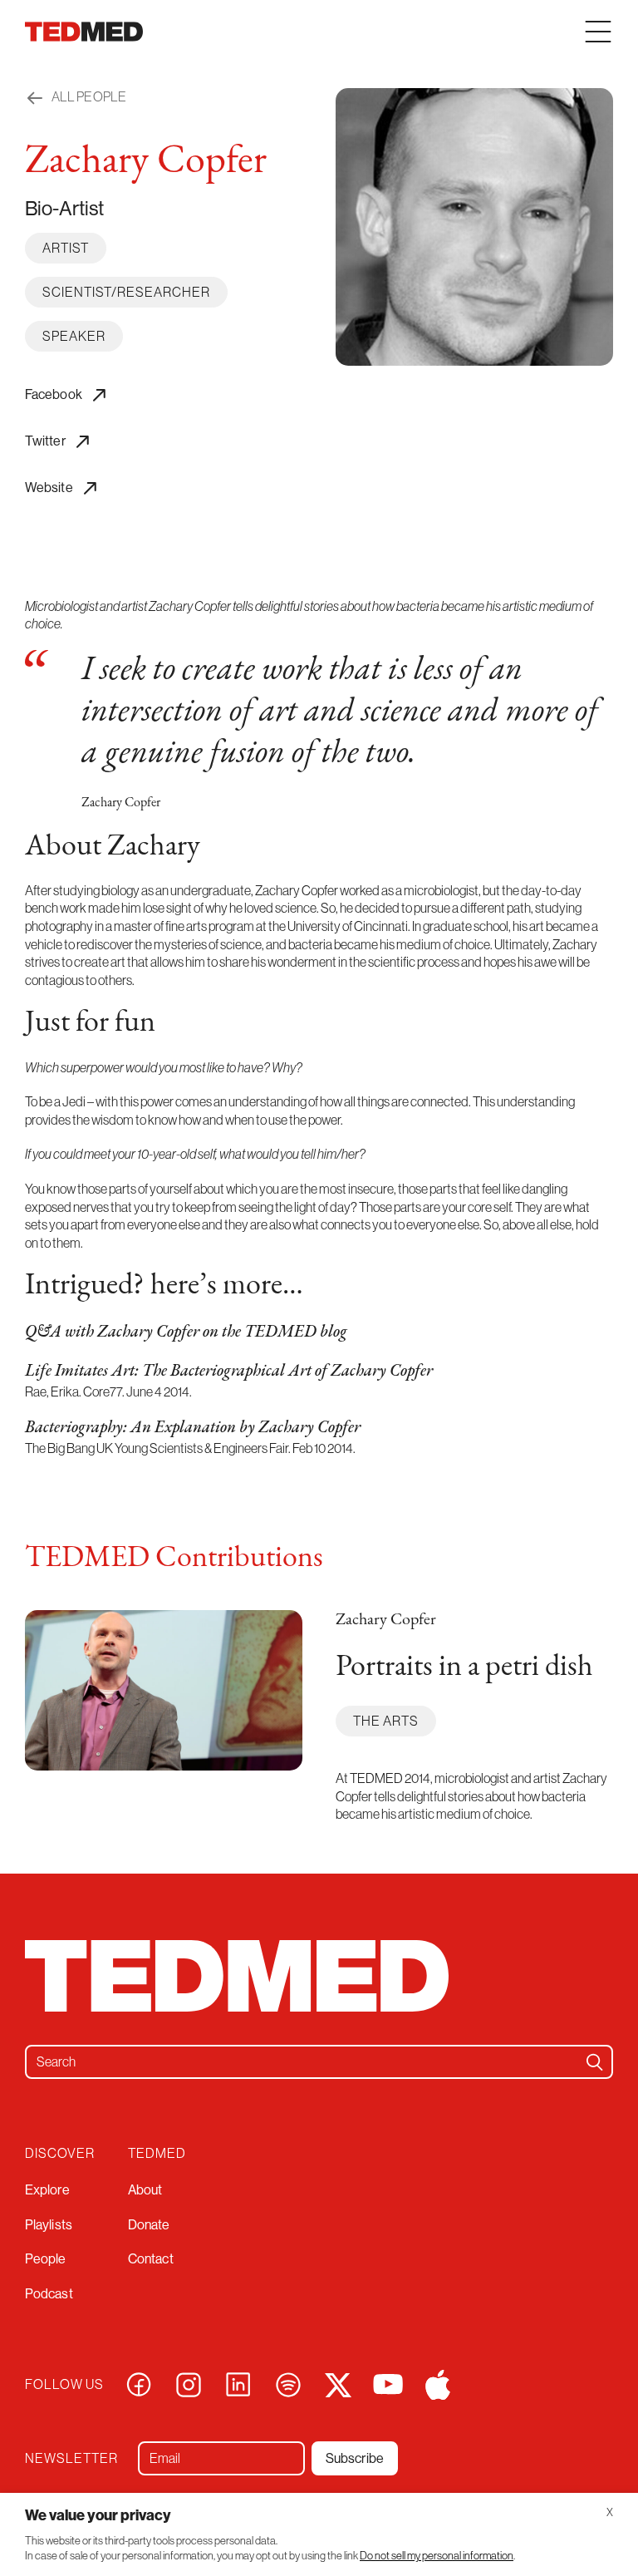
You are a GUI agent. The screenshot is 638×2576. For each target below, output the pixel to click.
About (145, 2190)
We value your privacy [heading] (98, 2515)
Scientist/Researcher (126, 292)
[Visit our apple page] (438, 2383)
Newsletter (71, 2458)
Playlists (49, 2225)
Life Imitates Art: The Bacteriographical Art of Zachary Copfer (229, 1372)
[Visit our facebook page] (139, 2383)
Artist (66, 248)
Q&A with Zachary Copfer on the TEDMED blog (186, 1332)
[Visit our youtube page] (388, 2383)
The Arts (386, 1721)
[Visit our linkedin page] (238, 2383)
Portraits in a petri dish (464, 1667)
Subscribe (355, 2458)
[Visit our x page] (338, 2383)
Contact (151, 2259)
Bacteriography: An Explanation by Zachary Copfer (193, 1428)
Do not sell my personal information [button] (437, 2556)
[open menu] (598, 32)
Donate (149, 2225)
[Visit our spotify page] (288, 2383)
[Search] (595, 2062)
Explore (47, 2190)
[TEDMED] (84, 32)
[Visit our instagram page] (189, 2383)
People (46, 2259)
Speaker (74, 336)
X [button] (610, 2512)
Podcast (49, 2294)
